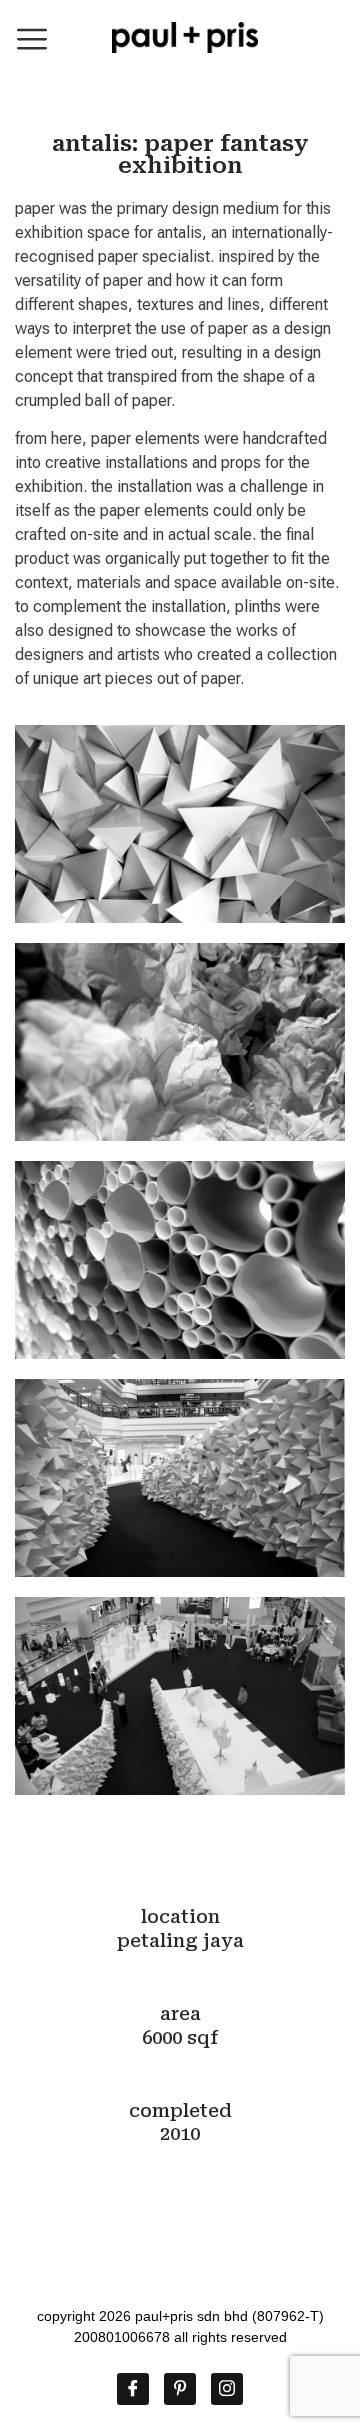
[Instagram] (227, 2389)
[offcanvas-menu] (32, 39)
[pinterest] (180, 2389)
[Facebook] (133, 2389)
